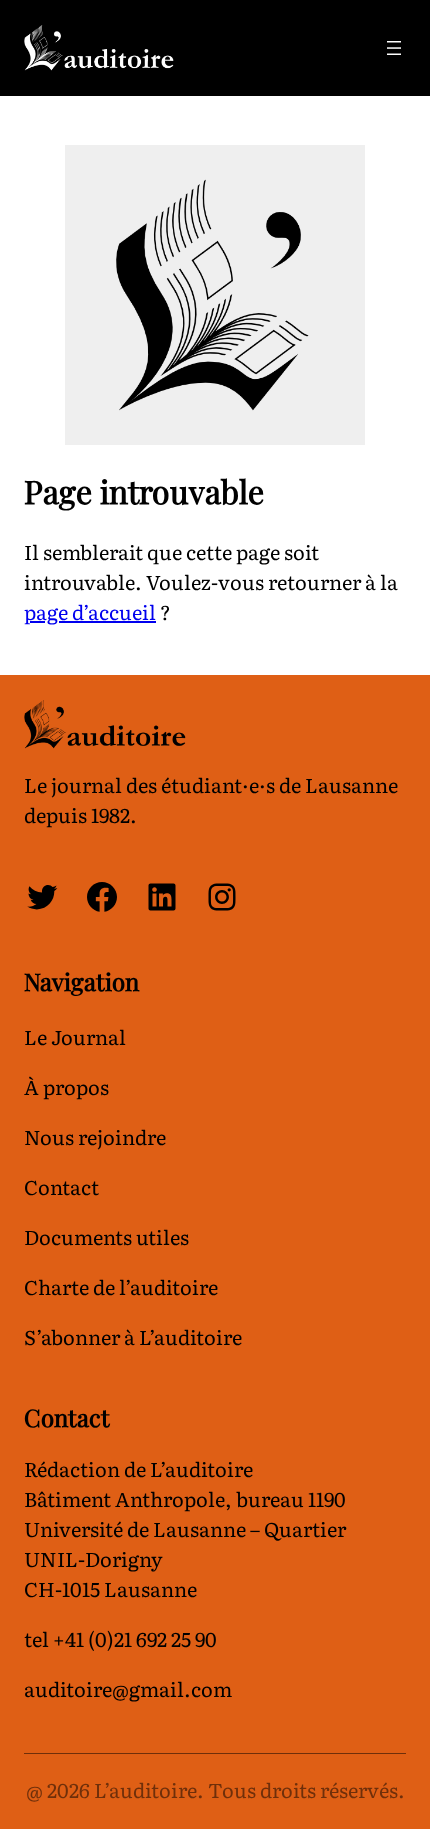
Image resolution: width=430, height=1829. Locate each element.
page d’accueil (90, 611)
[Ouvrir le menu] (394, 48)
